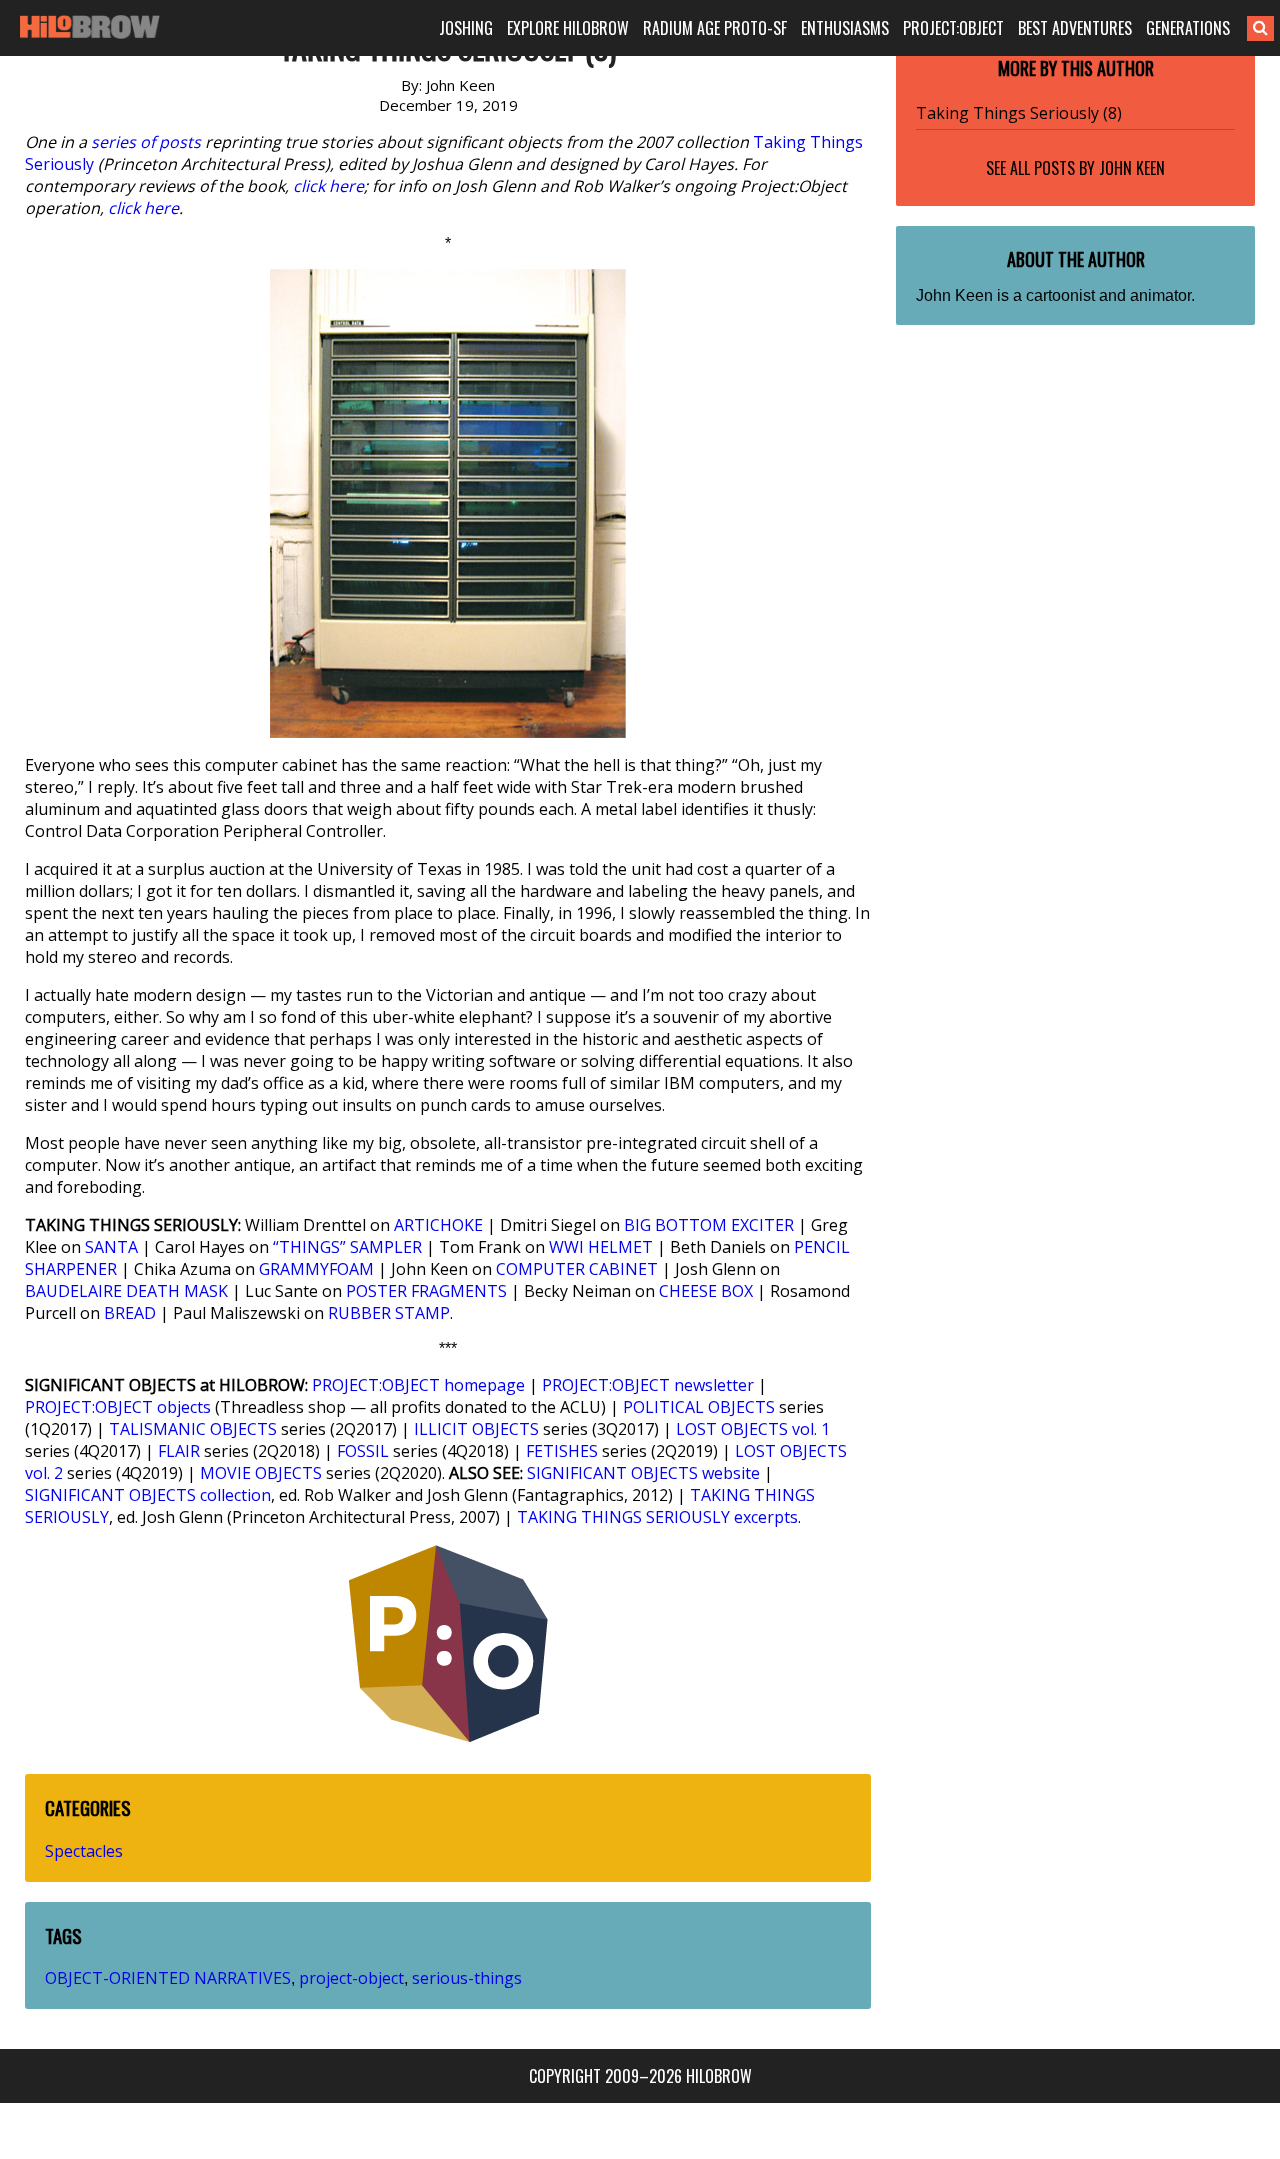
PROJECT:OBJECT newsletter (648, 1385)
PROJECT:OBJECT (953, 28)
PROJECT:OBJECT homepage (418, 1385)
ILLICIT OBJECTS (476, 1429)
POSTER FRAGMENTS (426, 1291)
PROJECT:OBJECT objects (118, 1407)
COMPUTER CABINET (577, 1269)
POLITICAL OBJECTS (699, 1407)
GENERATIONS (1188, 28)
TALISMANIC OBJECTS (193, 1429)
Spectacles (84, 1851)
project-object (351, 1978)
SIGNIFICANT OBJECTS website (643, 1473)
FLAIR (179, 1451)
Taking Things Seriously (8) (1019, 113)
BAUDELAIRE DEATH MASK (126, 1291)
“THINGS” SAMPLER (347, 1247)
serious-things (467, 1978)
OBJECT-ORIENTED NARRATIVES (168, 1978)
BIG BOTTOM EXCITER (709, 1225)
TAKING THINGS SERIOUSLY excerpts (657, 1517)
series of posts (146, 142)
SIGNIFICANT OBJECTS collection (148, 1495)
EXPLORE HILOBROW (568, 28)
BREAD (130, 1313)
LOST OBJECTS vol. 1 (753, 1429)
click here (328, 186)
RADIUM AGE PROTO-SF (715, 28)
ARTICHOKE (438, 1225)
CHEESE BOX (706, 1291)
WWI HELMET (601, 1247)
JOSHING (466, 28)
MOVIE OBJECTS (261, 1473)
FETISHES (562, 1451)
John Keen (1132, 168)
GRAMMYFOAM (316, 1269)
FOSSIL (363, 1451)
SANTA (111, 1247)
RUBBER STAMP (389, 1313)
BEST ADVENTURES (1075, 28)
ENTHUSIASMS (845, 28)
